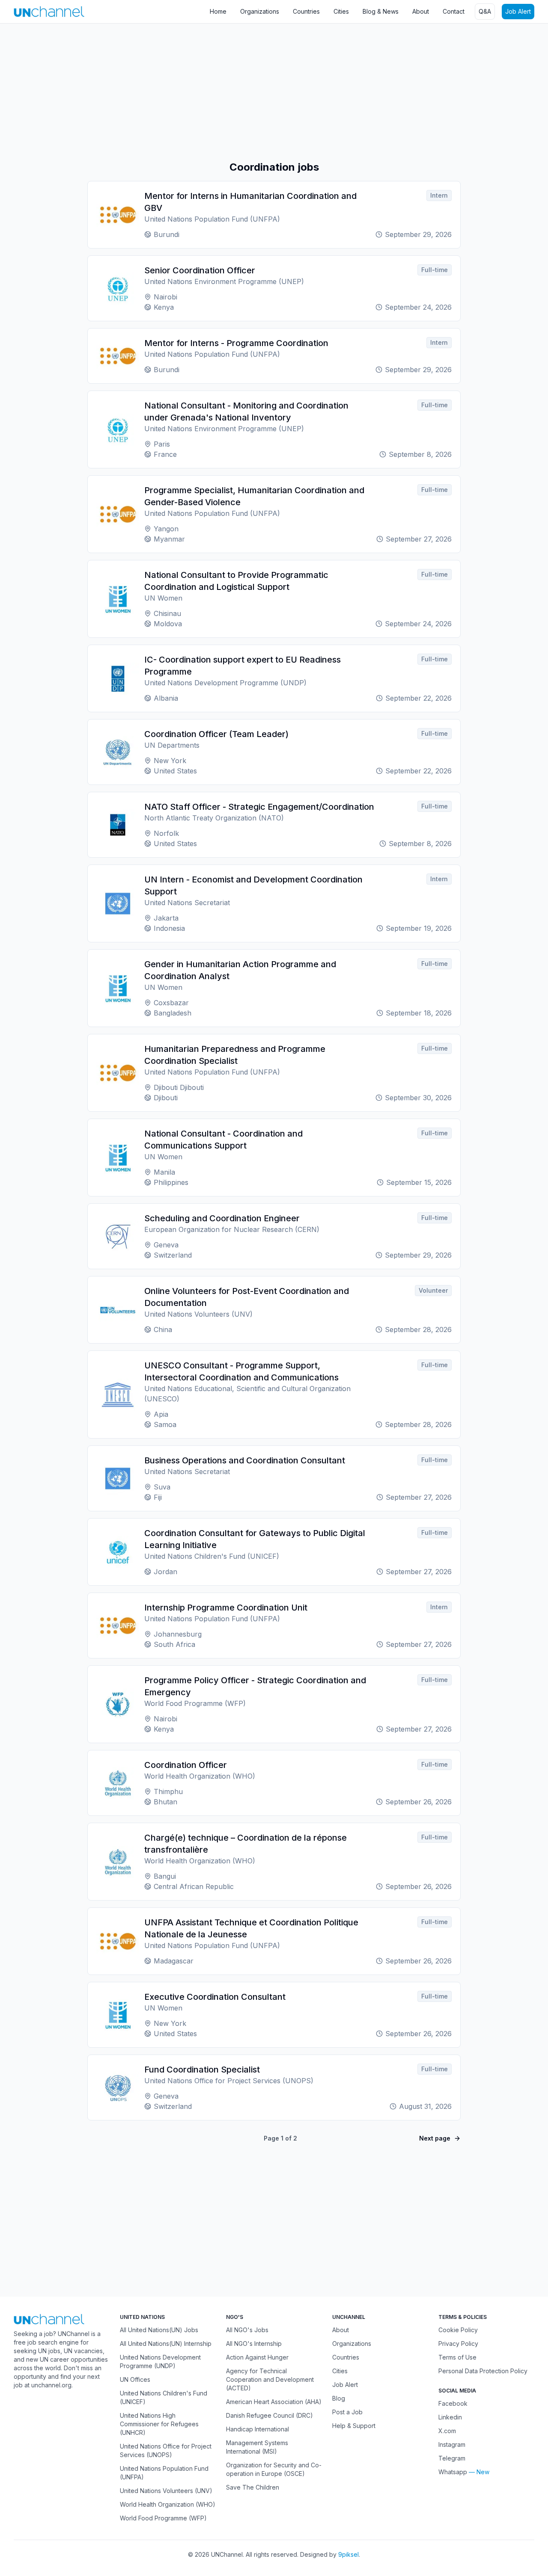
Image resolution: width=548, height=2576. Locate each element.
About (421, 11)
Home (218, 11)
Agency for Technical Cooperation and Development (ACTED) (270, 2379)
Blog (339, 2398)
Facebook (453, 2403)
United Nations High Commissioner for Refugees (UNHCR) (159, 2424)
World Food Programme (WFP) (163, 2518)
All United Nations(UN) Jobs (159, 2330)
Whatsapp (453, 2472)
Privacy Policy (458, 2344)
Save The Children (253, 2487)
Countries (306, 11)
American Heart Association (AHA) (274, 2402)
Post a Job (347, 2412)
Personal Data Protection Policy (483, 2371)
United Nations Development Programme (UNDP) (160, 2361)
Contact (454, 11)
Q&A (485, 11)
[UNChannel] (49, 11)
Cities (341, 11)
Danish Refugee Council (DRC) (270, 2415)
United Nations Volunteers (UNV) (166, 2491)
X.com (447, 2431)
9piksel (348, 2554)
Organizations (260, 11)
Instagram (452, 2444)
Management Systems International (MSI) (257, 2447)
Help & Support (354, 2426)
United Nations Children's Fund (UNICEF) (164, 2397)
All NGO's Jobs (247, 2330)
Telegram (452, 2458)
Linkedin (450, 2417)
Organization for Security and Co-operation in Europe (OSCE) (274, 2469)
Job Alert (518, 11)
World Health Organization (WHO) (168, 2504)
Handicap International (258, 2429)
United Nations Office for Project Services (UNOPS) (166, 2450)
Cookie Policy (458, 2330)
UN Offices (135, 2379)
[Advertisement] (257, 92)
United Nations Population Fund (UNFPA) (164, 2473)
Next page (435, 2138)
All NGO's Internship (254, 2344)
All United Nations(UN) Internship (166, 2344)
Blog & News (381, 11)
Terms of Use (457, 2357)
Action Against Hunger (257, 2357)
